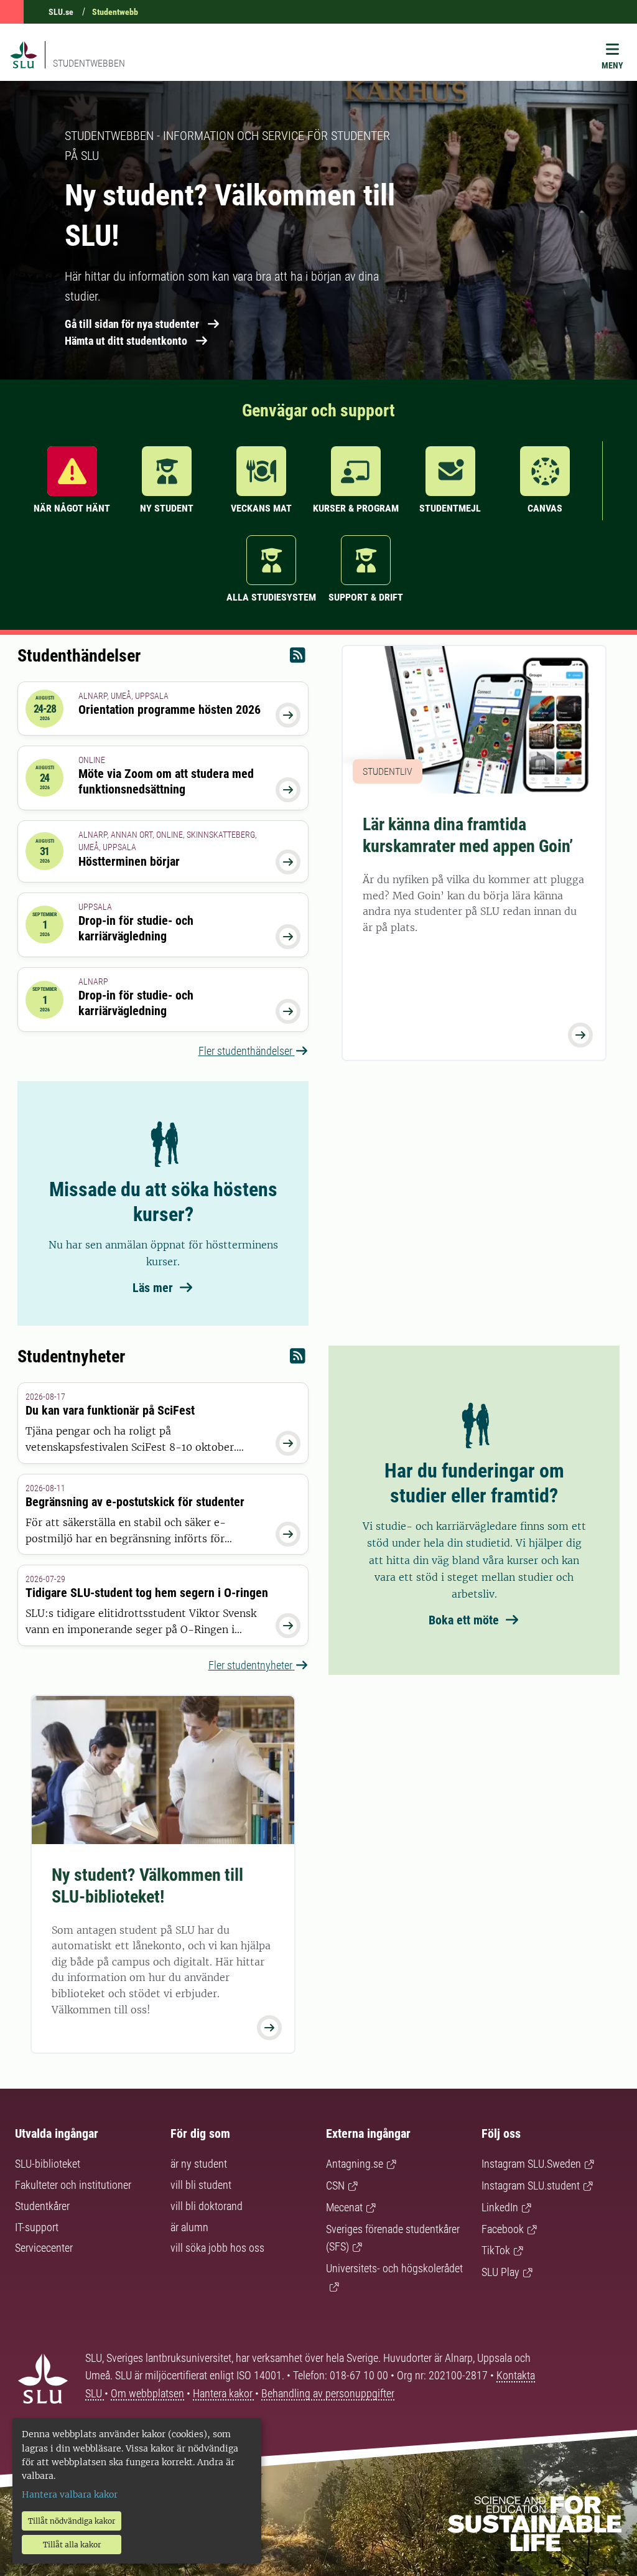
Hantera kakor (224, 2393)
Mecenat (344, 2207)
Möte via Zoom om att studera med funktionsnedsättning (166, 781)
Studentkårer (42, 2206)
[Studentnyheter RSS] (298, 1359)
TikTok (496, 2250)
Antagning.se (355, 2164)
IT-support (37, 2227)
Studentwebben (89, 63)
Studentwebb (115, 12)
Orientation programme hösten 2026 (170, 710)
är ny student (199, 2164)
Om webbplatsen (147, 2393)
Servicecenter (44, 2248)
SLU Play (500, 2272)
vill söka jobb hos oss (217, 2248)
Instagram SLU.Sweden (531, 2164)
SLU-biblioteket (48, 2164)
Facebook (503, 2229)
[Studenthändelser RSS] (298, 658)
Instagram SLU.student (531, 2185)
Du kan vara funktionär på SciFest (110, 1410)
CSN (335, 2185)
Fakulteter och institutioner (73, 2185)
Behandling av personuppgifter (328, 2393)
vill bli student (201, 2185)
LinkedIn (500, 2207)
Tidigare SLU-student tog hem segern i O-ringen (147, 1593)
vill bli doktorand (207, 2206)
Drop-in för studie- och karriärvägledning (136, 928)
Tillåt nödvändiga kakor (72, 2521)
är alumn (189, 2227)
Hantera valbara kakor (70, 2494)
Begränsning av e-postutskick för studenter (135, 1502)
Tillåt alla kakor (72, 2545)
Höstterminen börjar (129, 861)
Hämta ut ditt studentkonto (126, 341)
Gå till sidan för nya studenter (132, 324)
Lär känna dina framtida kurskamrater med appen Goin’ (468, 835)
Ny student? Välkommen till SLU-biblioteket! (147, 1886)
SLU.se (61, 12)
